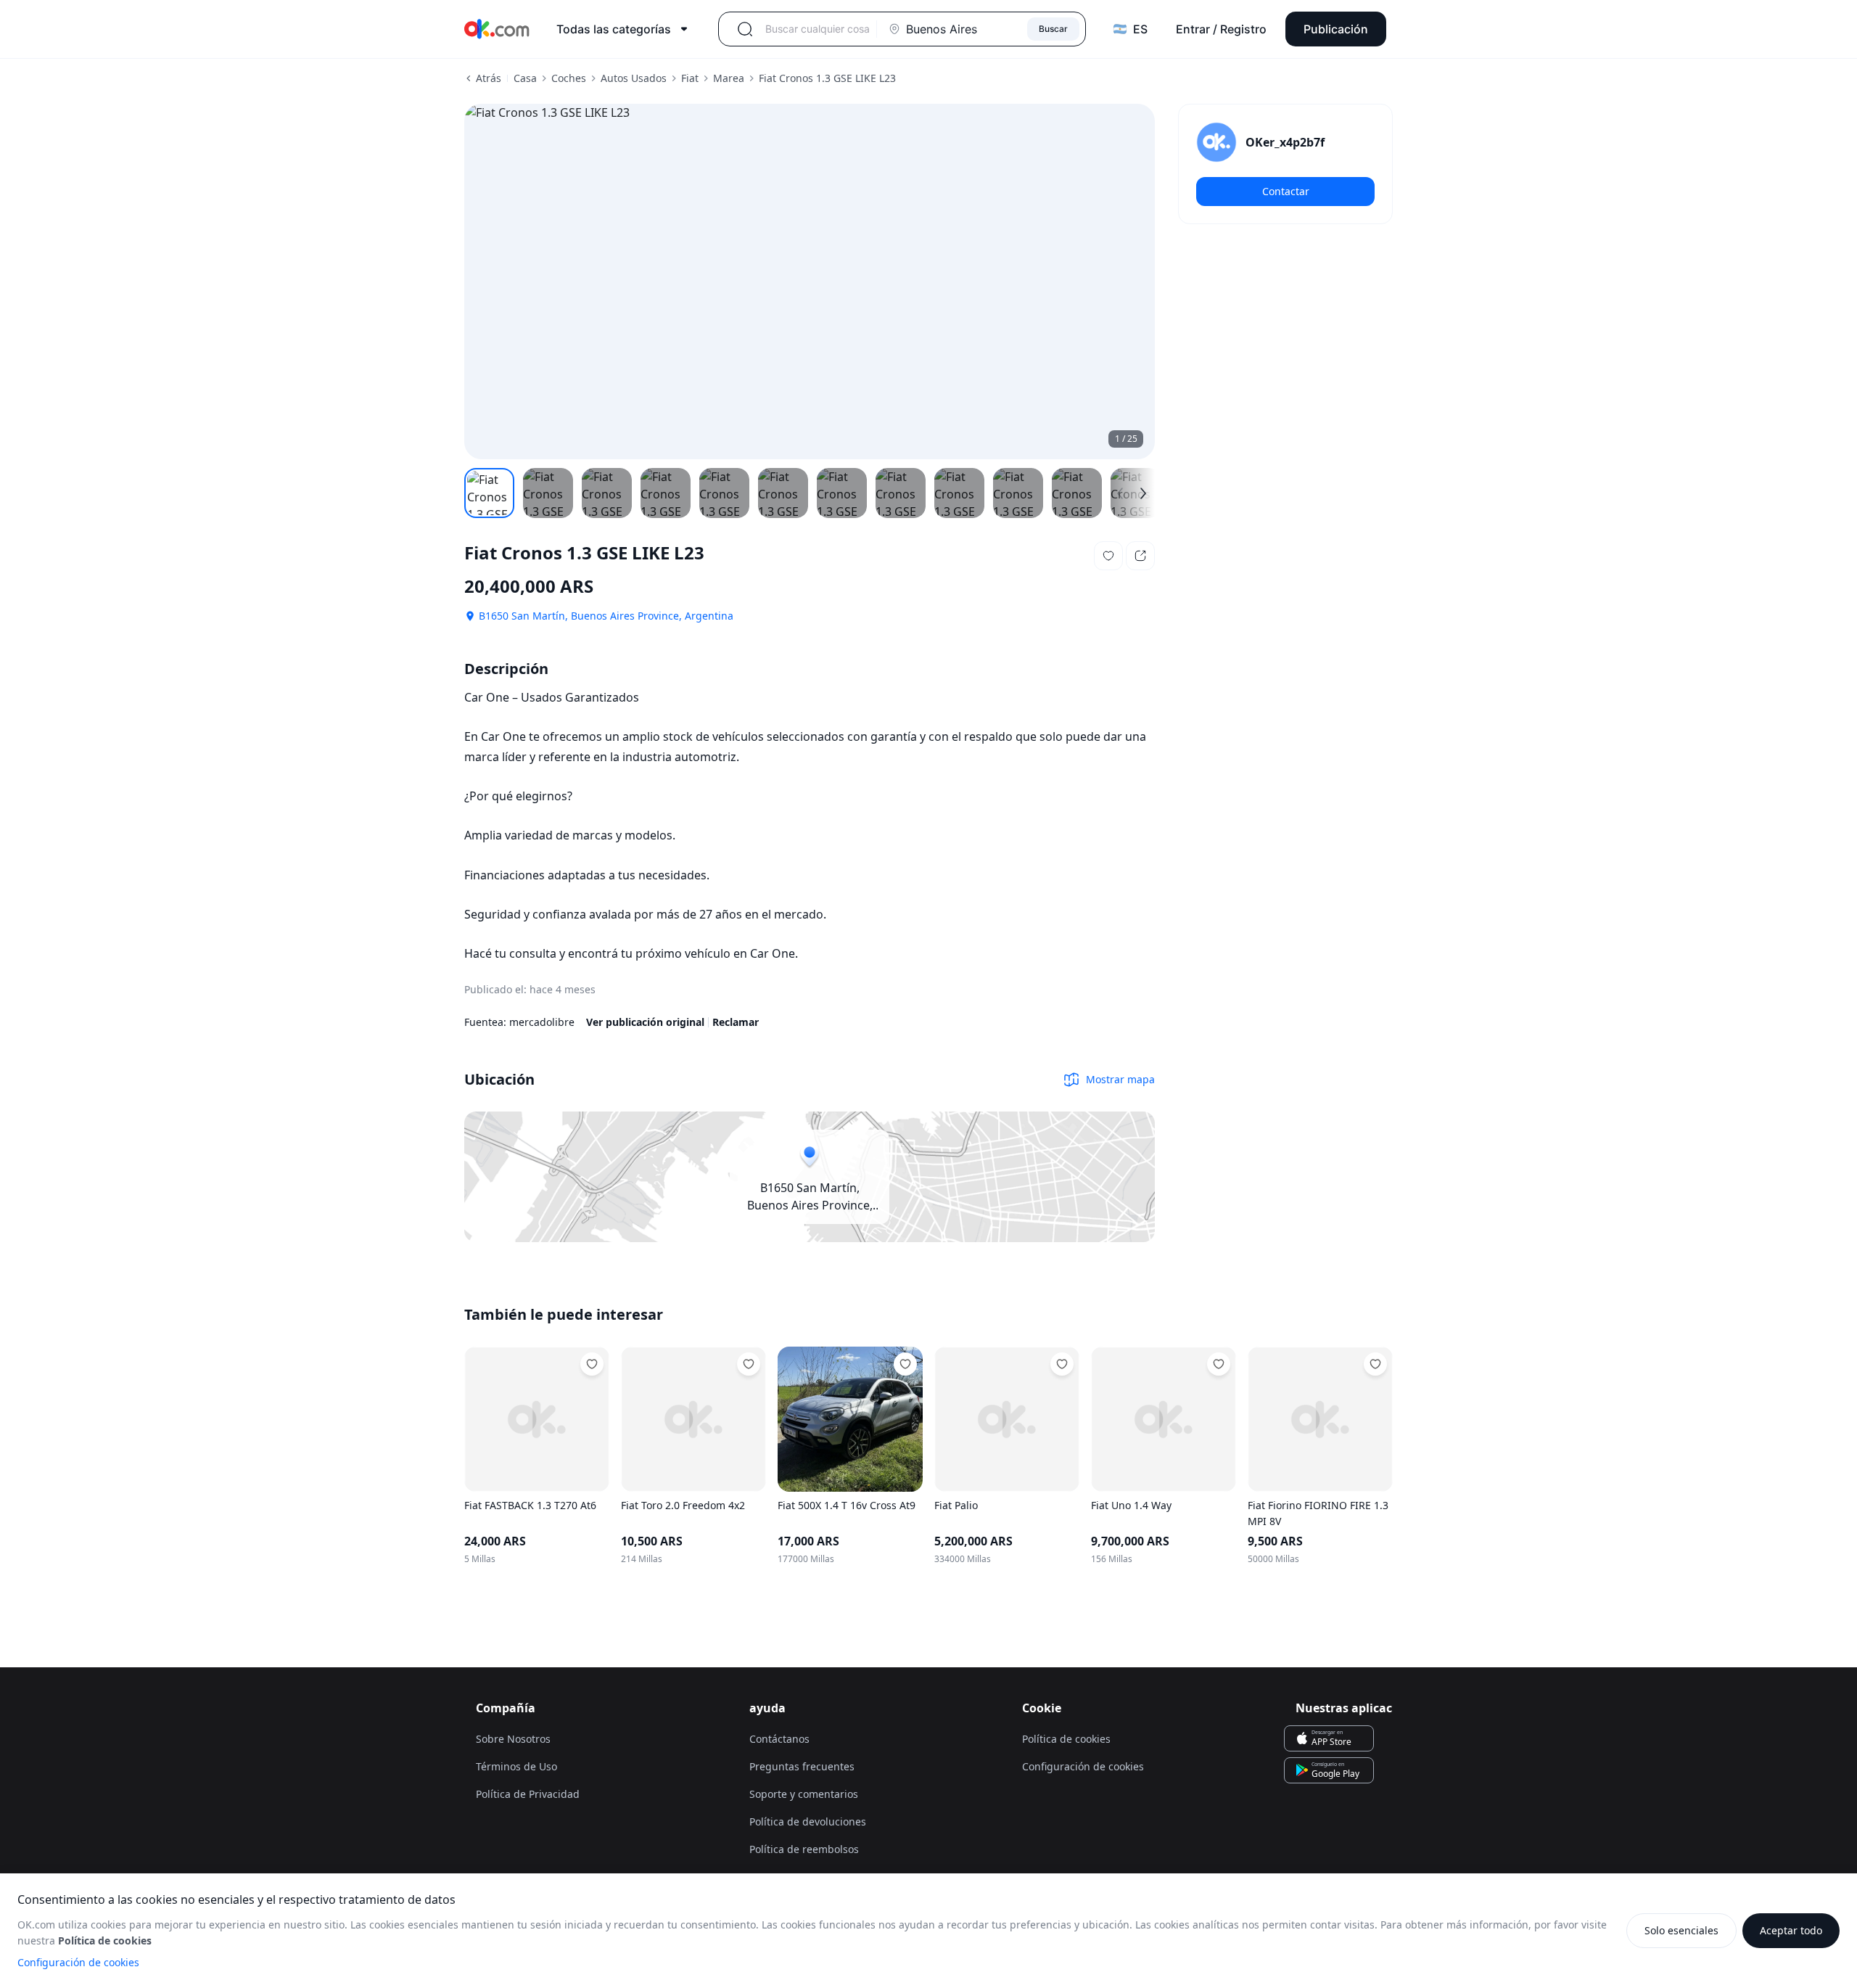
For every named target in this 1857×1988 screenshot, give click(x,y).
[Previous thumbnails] (1120, 493)
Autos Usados (634, 78)
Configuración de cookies (78, 1962)
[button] (1108, 556)
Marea (729, 78)
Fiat (690, 78)
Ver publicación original (645, 1022)
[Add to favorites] (592, 1364)
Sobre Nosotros (513, 1739)
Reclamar (736, 1022)
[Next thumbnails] (1143, 493)
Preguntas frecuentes (802, 1766)
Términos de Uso (516, 1766)
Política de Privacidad (528, 1794)
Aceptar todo (1791, 1930)
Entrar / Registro (1221, 29)
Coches (569, 78)
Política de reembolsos (804, 1849)
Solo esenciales (1681, 1930)
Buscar (1053, 29)
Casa (525, 78)
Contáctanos (779, 1739)
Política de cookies (1066, 1739)
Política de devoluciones (808, 1821)
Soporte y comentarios (804, 1794)
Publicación (1336, 29)
